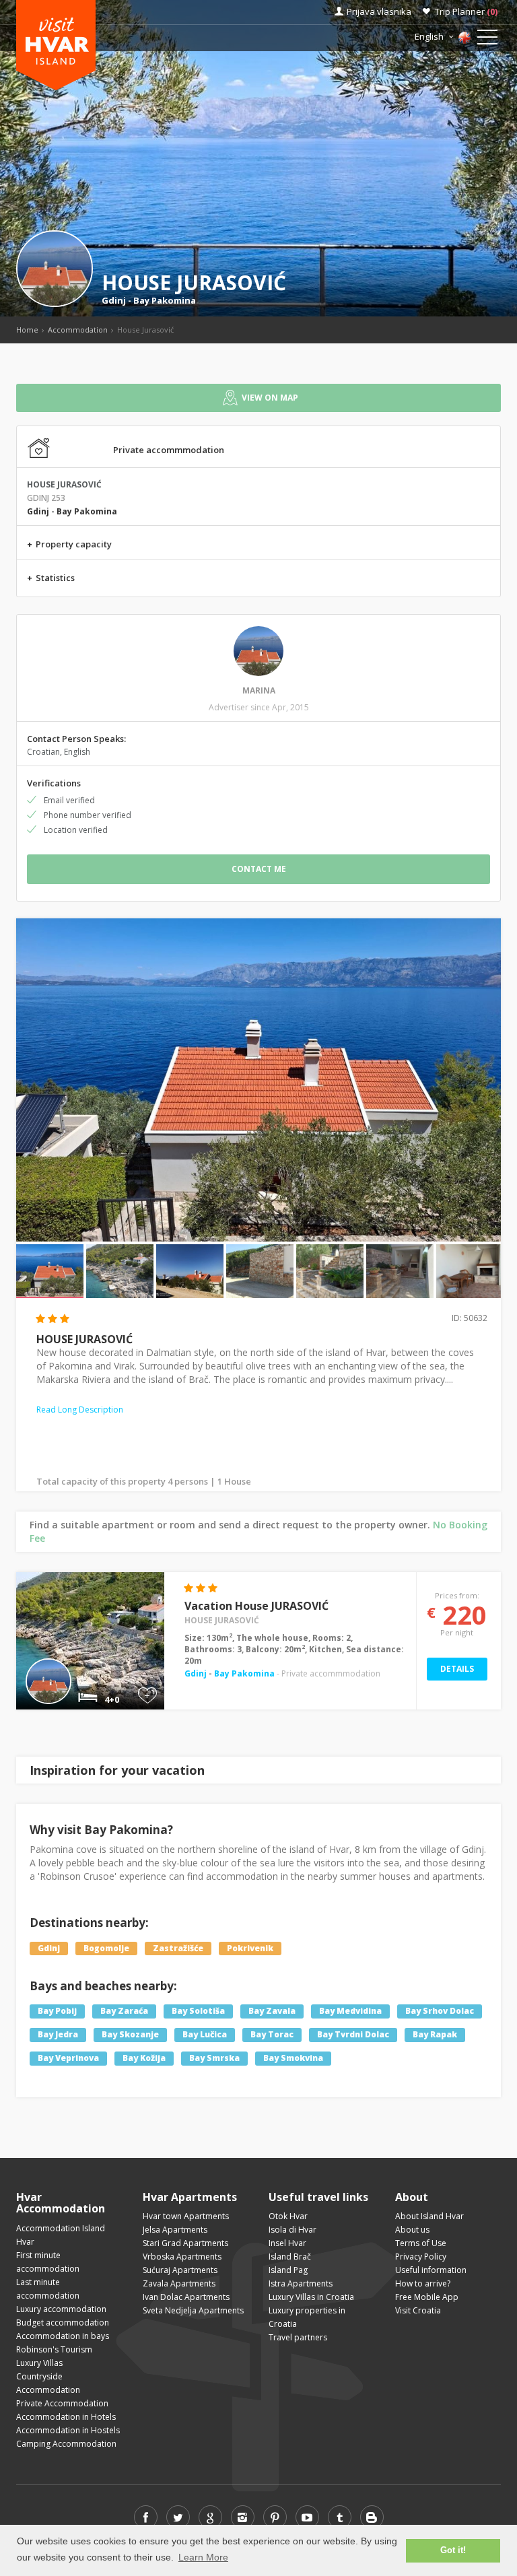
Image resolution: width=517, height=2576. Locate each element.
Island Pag (288, 2270)
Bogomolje (106, 1948)
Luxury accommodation (61, 2309)
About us (412, 2230)
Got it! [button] (453, 2550)
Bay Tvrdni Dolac (353, 2035)
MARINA (259, 690)
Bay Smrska (214, 2059)
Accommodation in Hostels (68, 2430)
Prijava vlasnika (379, 11)
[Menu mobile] (487, 40)
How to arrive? (423, 2283)
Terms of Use (421, 2243)
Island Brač (290, 2257)
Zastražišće (178, 1948)
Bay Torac (272, 2035)
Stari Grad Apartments (185, 2243)
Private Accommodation (62, 2403)
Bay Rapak (435, 2035)
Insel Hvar (287, 2243)
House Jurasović (222, 1620)
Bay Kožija (144, 2059)
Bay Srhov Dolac (440, 2011)
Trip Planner (466, 11)
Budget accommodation (63, 2323)
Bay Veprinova (68, 2059)
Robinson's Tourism (54, 2349)
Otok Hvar (288, 2216)
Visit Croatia (418, 2310)
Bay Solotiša (198, 2011)
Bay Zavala (272, 2011)
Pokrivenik (250, 1948)
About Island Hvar (429, 2216)
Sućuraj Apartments (180, 2270)
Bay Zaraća (124, 2011)
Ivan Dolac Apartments (186, 2297)
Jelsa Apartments (175, 2230)
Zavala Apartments (179, 2283)
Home (27, 330)
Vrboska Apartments (182, 2257)
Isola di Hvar (292, 2230)
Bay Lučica (205, 2035)
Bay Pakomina (165, 300)
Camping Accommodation (66, 2444)
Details (457, 1669)
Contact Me (259, 869)
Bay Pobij (57, 2011)
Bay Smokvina (293, 2059)
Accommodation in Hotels (66, 2417)
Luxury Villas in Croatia (311, 2297)
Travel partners (298, 2337)
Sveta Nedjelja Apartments (193, 2310)
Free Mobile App (427, 2297)
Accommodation (78, 330)
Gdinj (114, 300)
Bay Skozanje (130, 2035)
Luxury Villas (39, 2363)
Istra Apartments (301, 2283)
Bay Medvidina (350, 2011)
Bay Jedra (58, 2035)
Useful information (431, 2270)
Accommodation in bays (63, 2336)
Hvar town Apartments (186, 2216)
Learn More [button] (203, 2557)
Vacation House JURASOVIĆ (256, 1606)
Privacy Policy (421, 2257)
